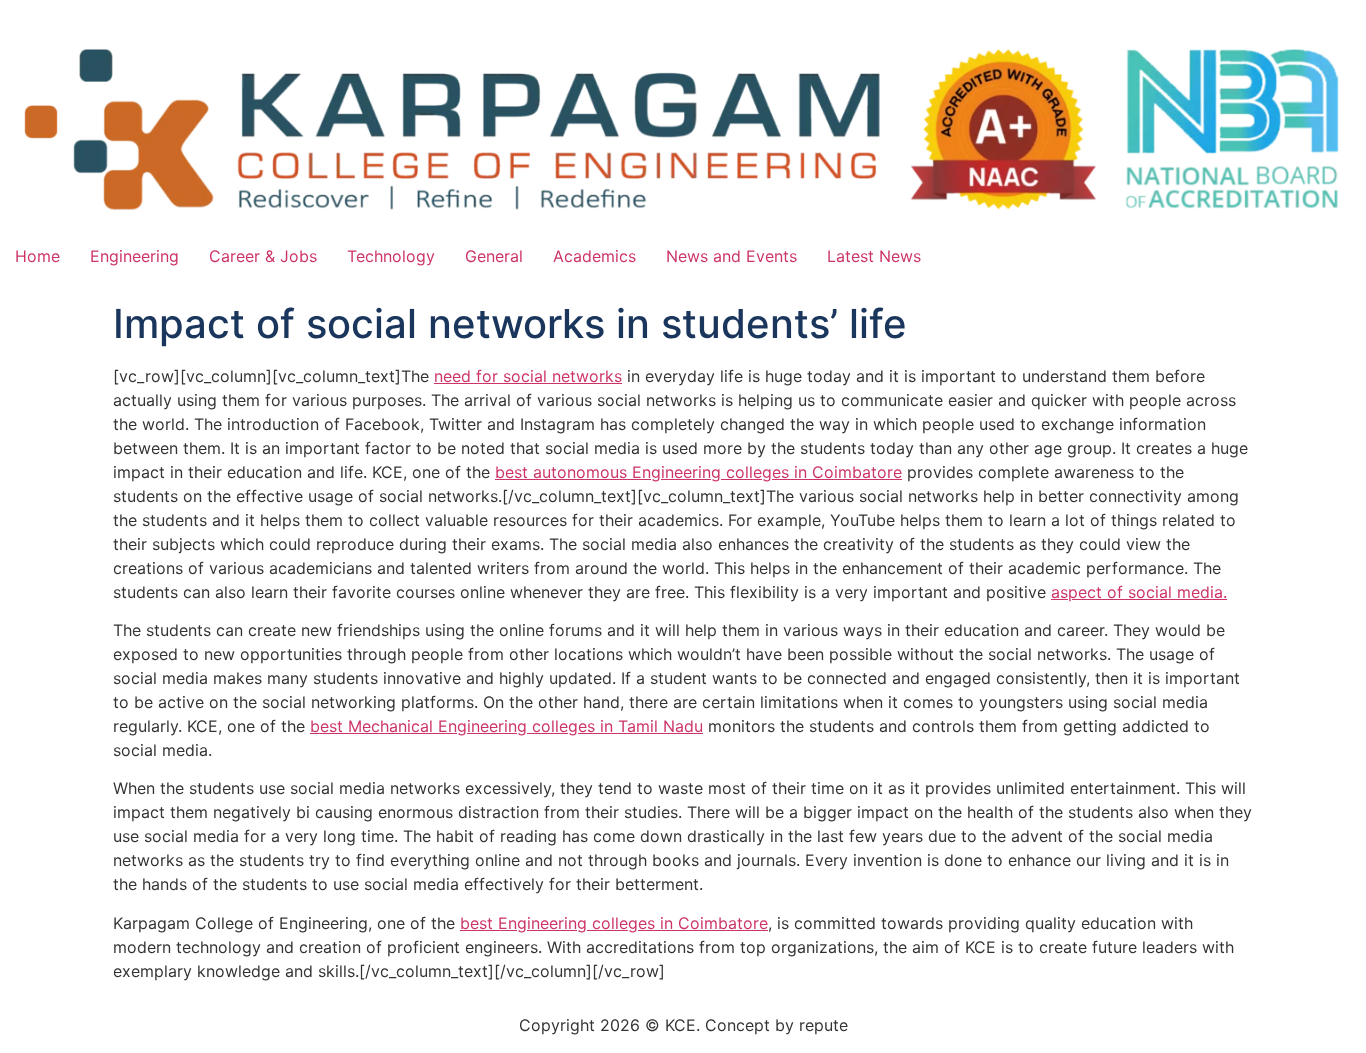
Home (37, 256)
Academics (594, 256)
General (494, 256)
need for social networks (528, 376)
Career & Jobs (263, 256)
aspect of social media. (1139, 592)
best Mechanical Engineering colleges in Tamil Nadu (506, 726)
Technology (391, 256)
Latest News (874, 256)
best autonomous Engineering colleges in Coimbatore (698, 472)
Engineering (134, 256)
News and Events (731, 256)
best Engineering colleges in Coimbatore (614, 923)
